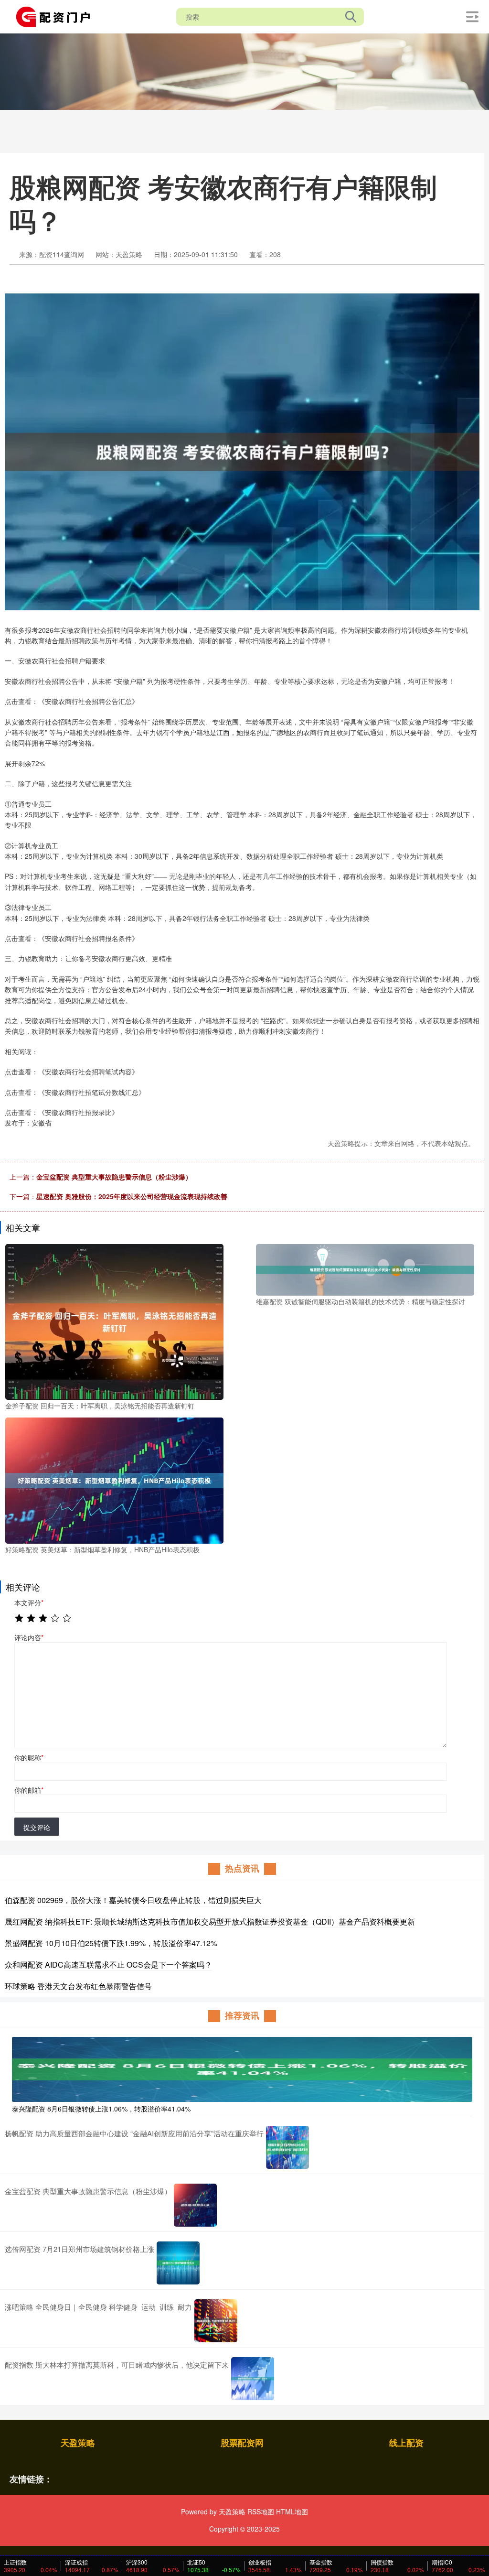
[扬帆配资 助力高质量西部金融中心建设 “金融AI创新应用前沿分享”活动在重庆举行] (287, 2147)
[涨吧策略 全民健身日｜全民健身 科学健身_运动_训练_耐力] (216, 2321)
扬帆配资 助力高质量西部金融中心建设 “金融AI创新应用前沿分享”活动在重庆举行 (134, 2133)
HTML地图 (292, 2511)
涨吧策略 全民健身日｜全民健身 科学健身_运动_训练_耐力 (98, 2307)
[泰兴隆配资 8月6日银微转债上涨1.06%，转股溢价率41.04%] (242, 2068)
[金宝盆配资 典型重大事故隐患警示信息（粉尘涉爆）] (195, 2205)
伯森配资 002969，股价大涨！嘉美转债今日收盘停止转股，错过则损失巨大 (133, 1900)
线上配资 (406, 2443)
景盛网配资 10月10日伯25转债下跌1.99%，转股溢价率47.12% (111, 1943)
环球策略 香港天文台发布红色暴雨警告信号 (78, 1986)
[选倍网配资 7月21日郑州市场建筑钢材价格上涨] (178, 2263)
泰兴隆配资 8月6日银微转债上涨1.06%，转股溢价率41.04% (101, 2109)
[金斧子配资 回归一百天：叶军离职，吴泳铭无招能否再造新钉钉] (114, 1320)
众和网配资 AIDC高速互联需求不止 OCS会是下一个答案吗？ (108, 1964)
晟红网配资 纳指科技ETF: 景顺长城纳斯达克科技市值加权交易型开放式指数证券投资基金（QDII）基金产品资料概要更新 (210, 1921)
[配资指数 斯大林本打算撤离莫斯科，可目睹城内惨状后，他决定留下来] (253, 2379)
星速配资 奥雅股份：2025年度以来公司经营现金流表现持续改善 (132, 1196)
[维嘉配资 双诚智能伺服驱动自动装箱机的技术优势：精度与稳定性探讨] (365, 1269)
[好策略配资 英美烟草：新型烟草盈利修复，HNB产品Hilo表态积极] (114, 1480)
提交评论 (37, 1827)
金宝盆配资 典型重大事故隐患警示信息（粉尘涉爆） (114, 1177)
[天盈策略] (56, 16)
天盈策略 (78, 2443)
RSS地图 (261, 2511)
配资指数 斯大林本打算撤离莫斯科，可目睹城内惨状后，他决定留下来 (117, 2365)
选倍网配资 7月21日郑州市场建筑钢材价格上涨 (80, 2249)
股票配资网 (242, 2443)
